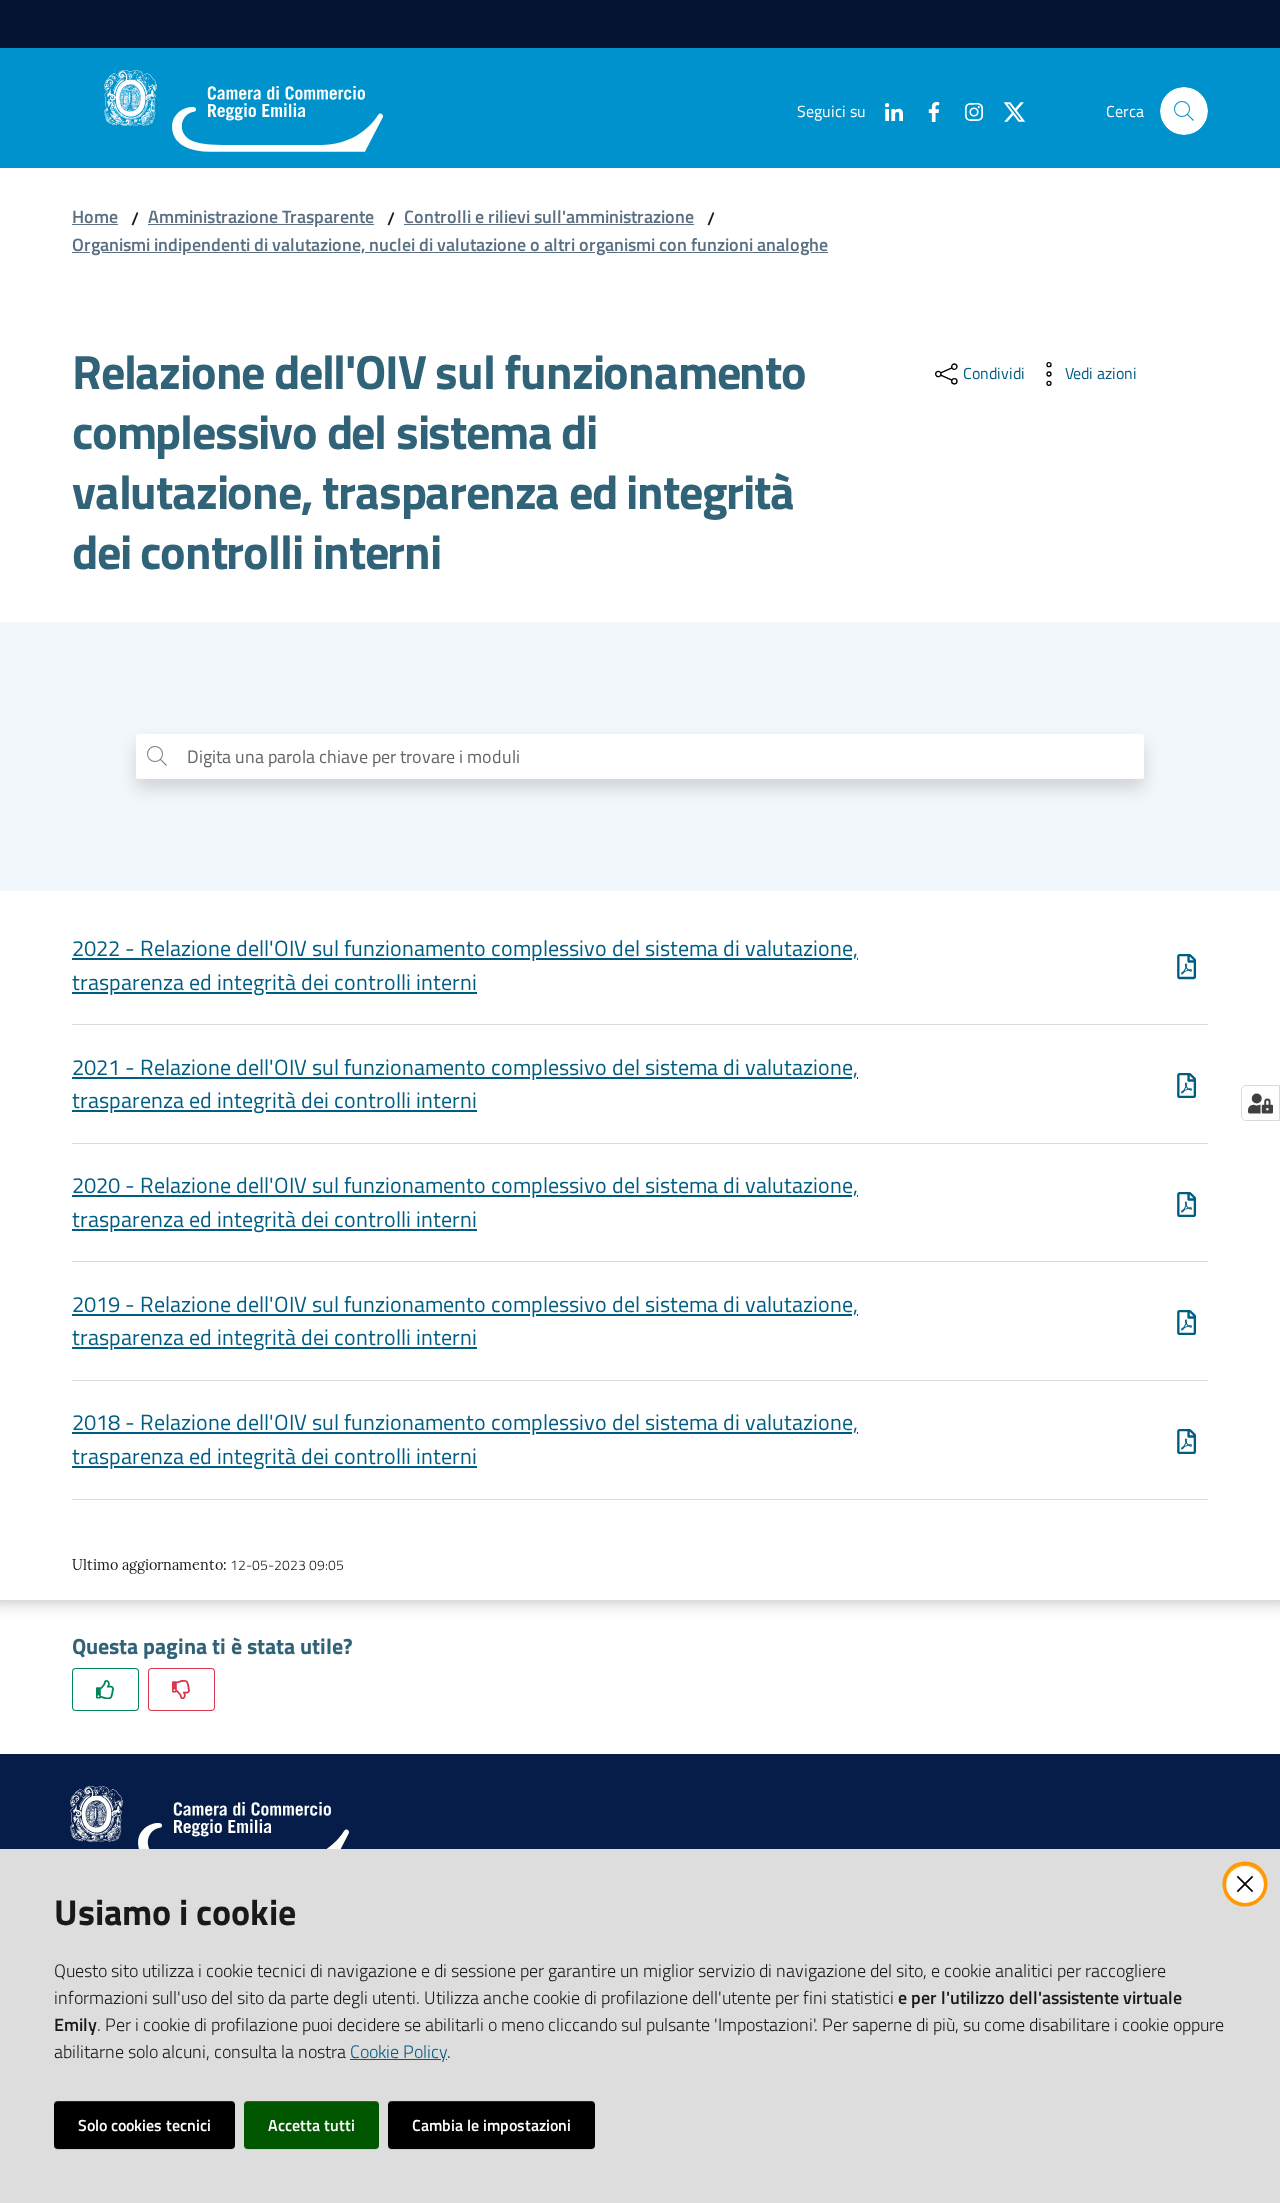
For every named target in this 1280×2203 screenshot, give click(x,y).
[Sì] (105, 1689)
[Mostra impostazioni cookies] (1260, 1103)
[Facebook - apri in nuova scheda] (926, 110)
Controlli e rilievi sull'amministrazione (549, 216)
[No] (181, 1689)
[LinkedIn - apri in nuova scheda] (886, 110)
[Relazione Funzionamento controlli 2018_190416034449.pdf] (1186, 1440)
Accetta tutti (311, 2125)
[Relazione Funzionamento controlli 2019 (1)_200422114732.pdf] (1186, 1321)
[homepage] (243, 111)
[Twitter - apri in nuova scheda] (1006, 110)
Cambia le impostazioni (491, 2125)
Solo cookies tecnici (144, 2125)
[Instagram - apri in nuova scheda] (966, 110)
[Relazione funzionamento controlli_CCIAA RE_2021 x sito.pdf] (1186, 1084)
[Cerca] (1184, 111)
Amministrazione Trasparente (261, 216)
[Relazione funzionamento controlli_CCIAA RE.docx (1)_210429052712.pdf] (1186, 1203)
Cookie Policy (398, 2051)
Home (95, 216)
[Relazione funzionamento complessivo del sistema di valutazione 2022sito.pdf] (1186, 966)
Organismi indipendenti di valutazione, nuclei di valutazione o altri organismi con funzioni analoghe (450, 244)
